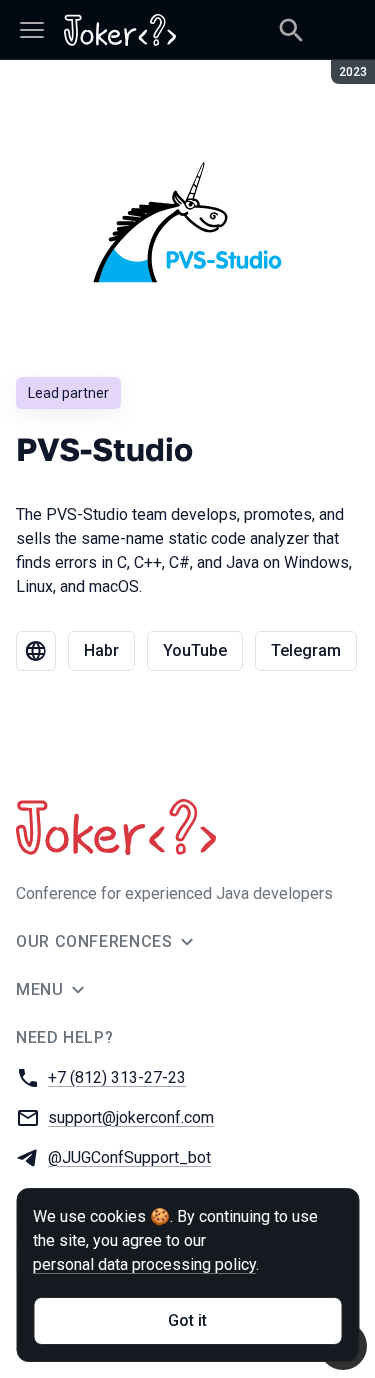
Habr (101, 650)
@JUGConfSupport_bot (129, 1157)
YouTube (195, 650)
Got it (187, 1320)
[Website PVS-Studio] (36, 651)
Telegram (306, 650)
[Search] (291, 30)
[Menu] (32, 30)
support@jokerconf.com (131, 1117)
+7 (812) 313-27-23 (117, 1077)
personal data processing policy (144, 1264)
